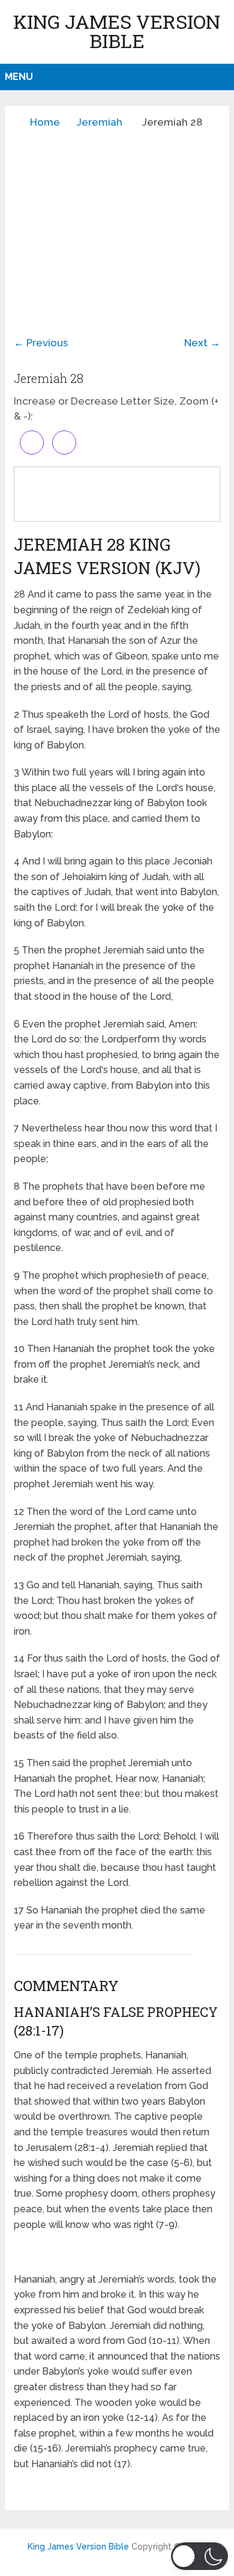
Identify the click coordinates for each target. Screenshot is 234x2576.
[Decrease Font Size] (64, 442)
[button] (199, 2556)
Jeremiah (100, 122)
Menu (19, 77)
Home (45, 122)
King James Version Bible (117, 31)
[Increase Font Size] (32, 442)
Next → (202, 343)
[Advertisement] (117, 223)
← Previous (41, 343)
